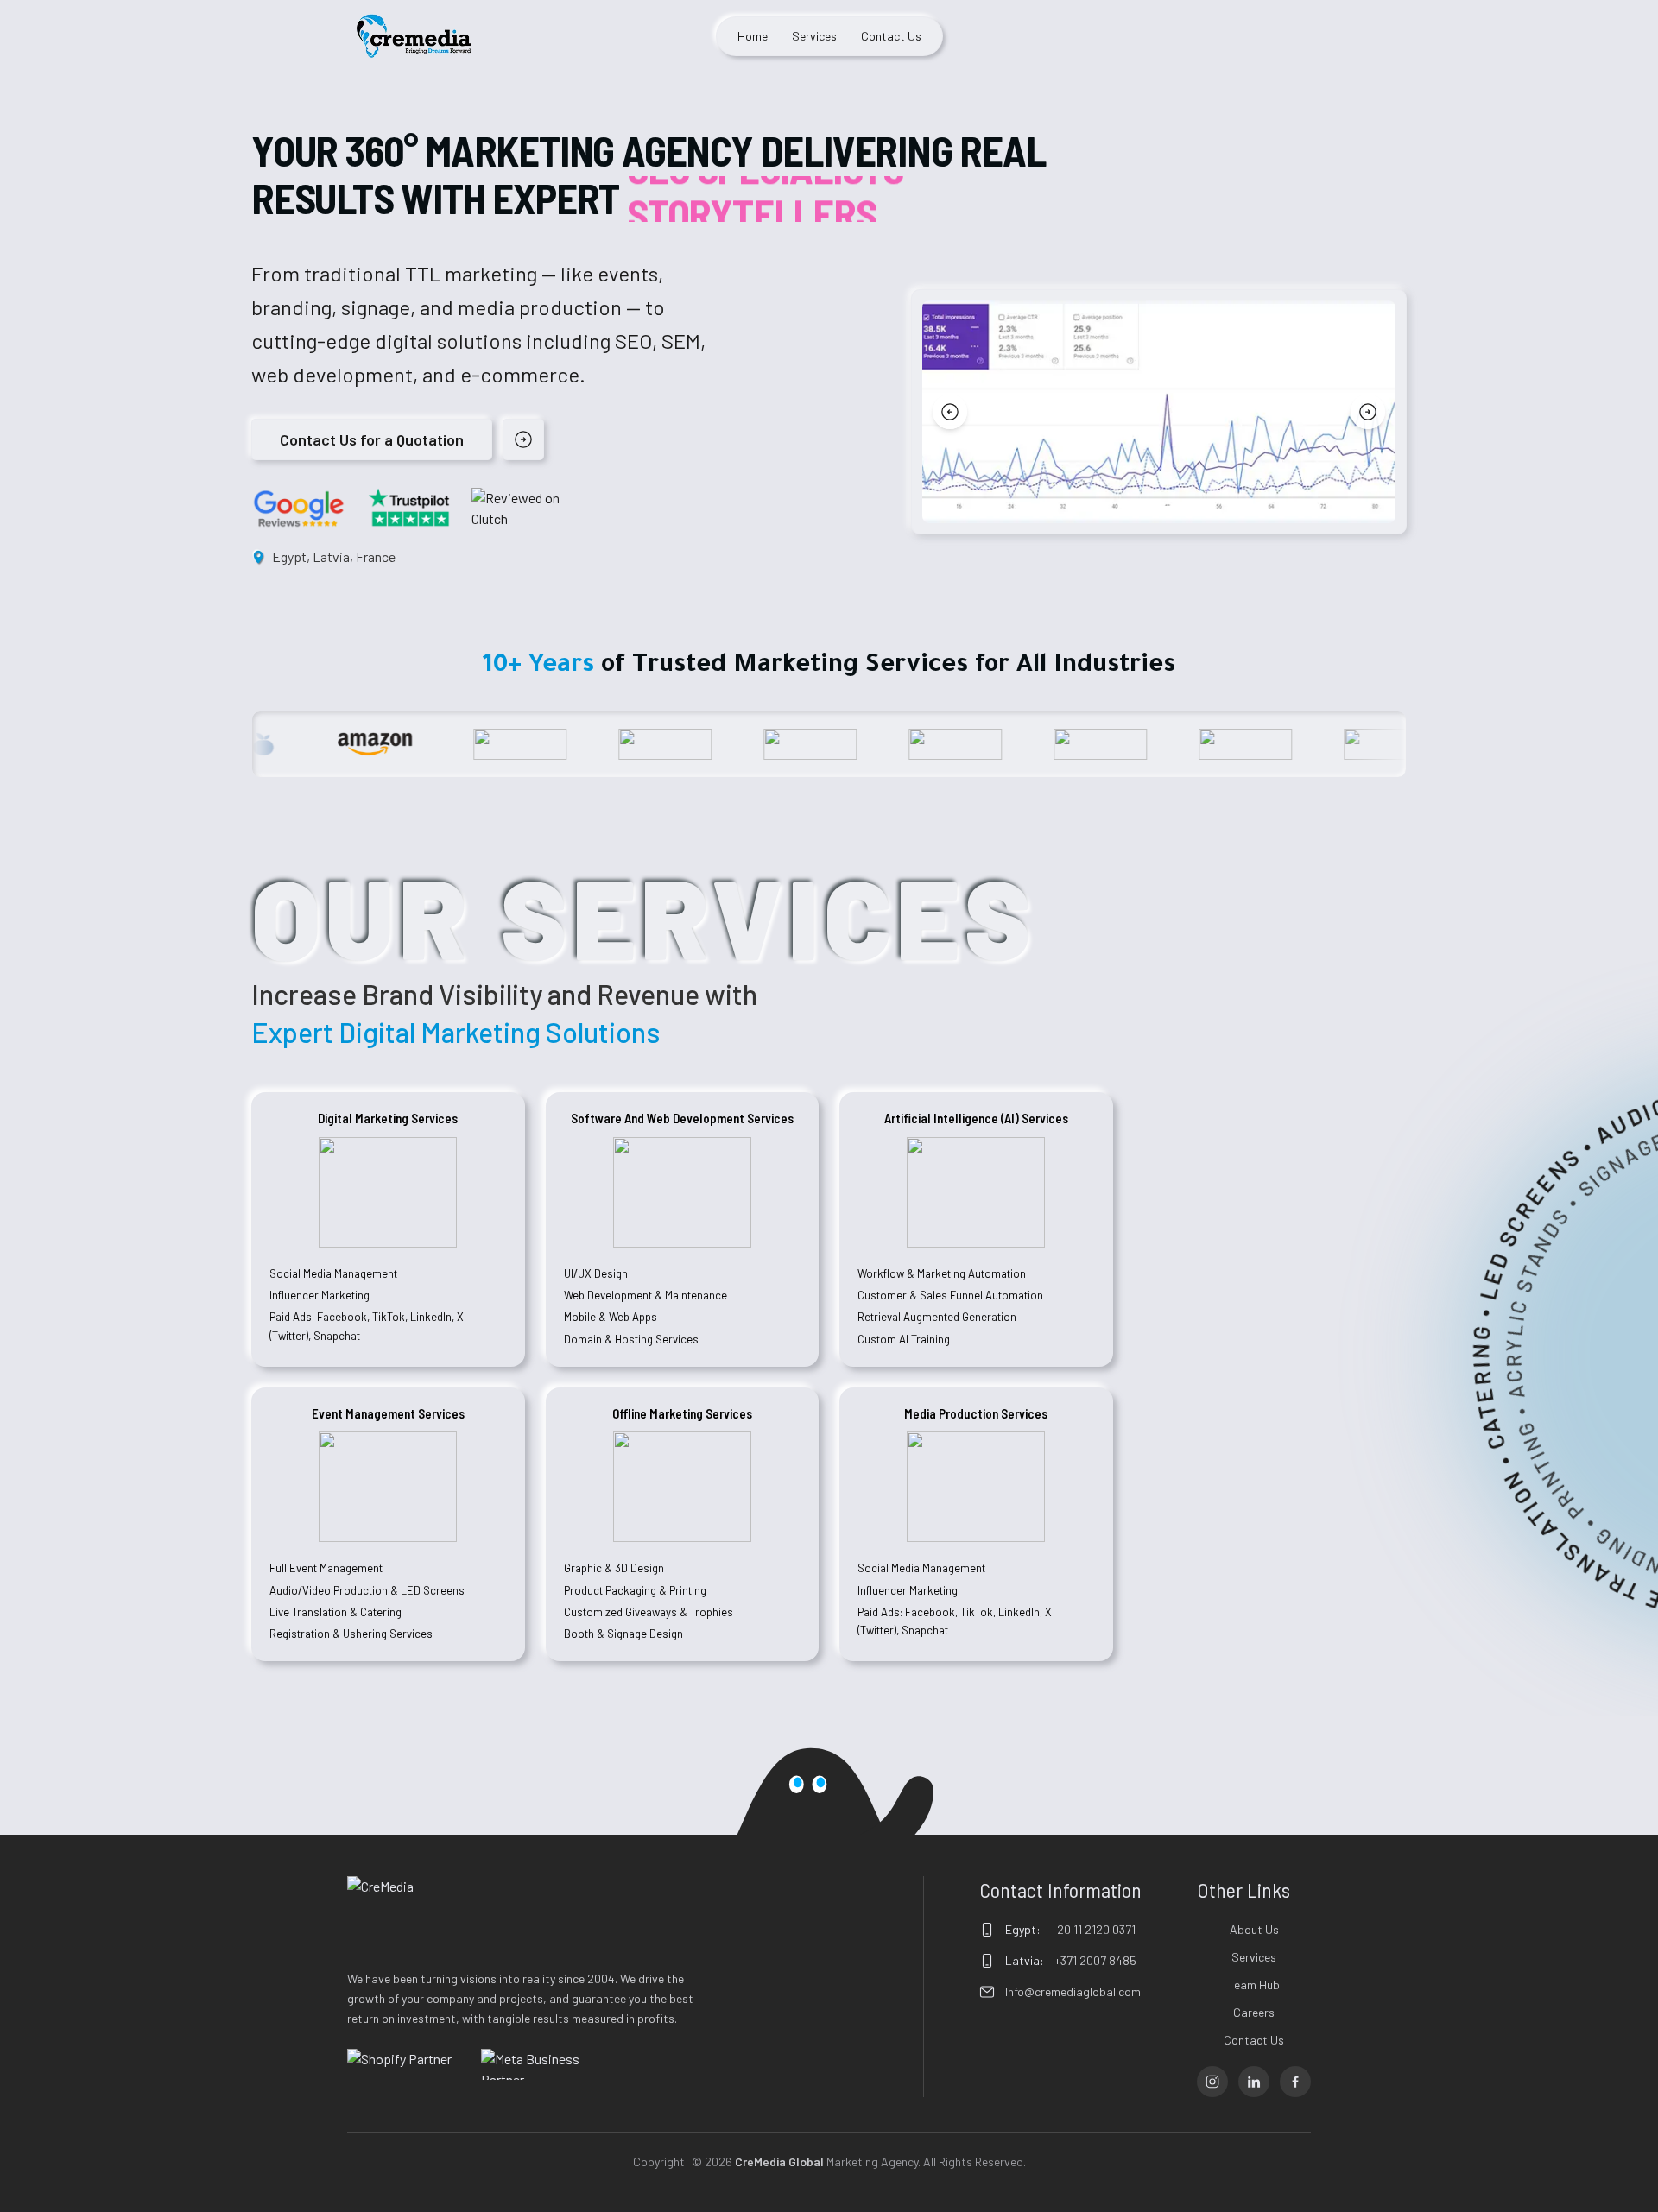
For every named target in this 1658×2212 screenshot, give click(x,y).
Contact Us (891, 36)
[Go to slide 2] (1166, 509)
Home (753, 36)
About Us (1254, 1929)
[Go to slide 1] (1145, 509)
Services (814, 36)
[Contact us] (523, 439)
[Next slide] (1368, 412)
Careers (1254, 2012)
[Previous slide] (950, 412)
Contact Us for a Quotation (372, 439)
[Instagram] (1212, 2082)
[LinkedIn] (1254, 2082)
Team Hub (1254, 1984)
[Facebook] (1295, 2082)
